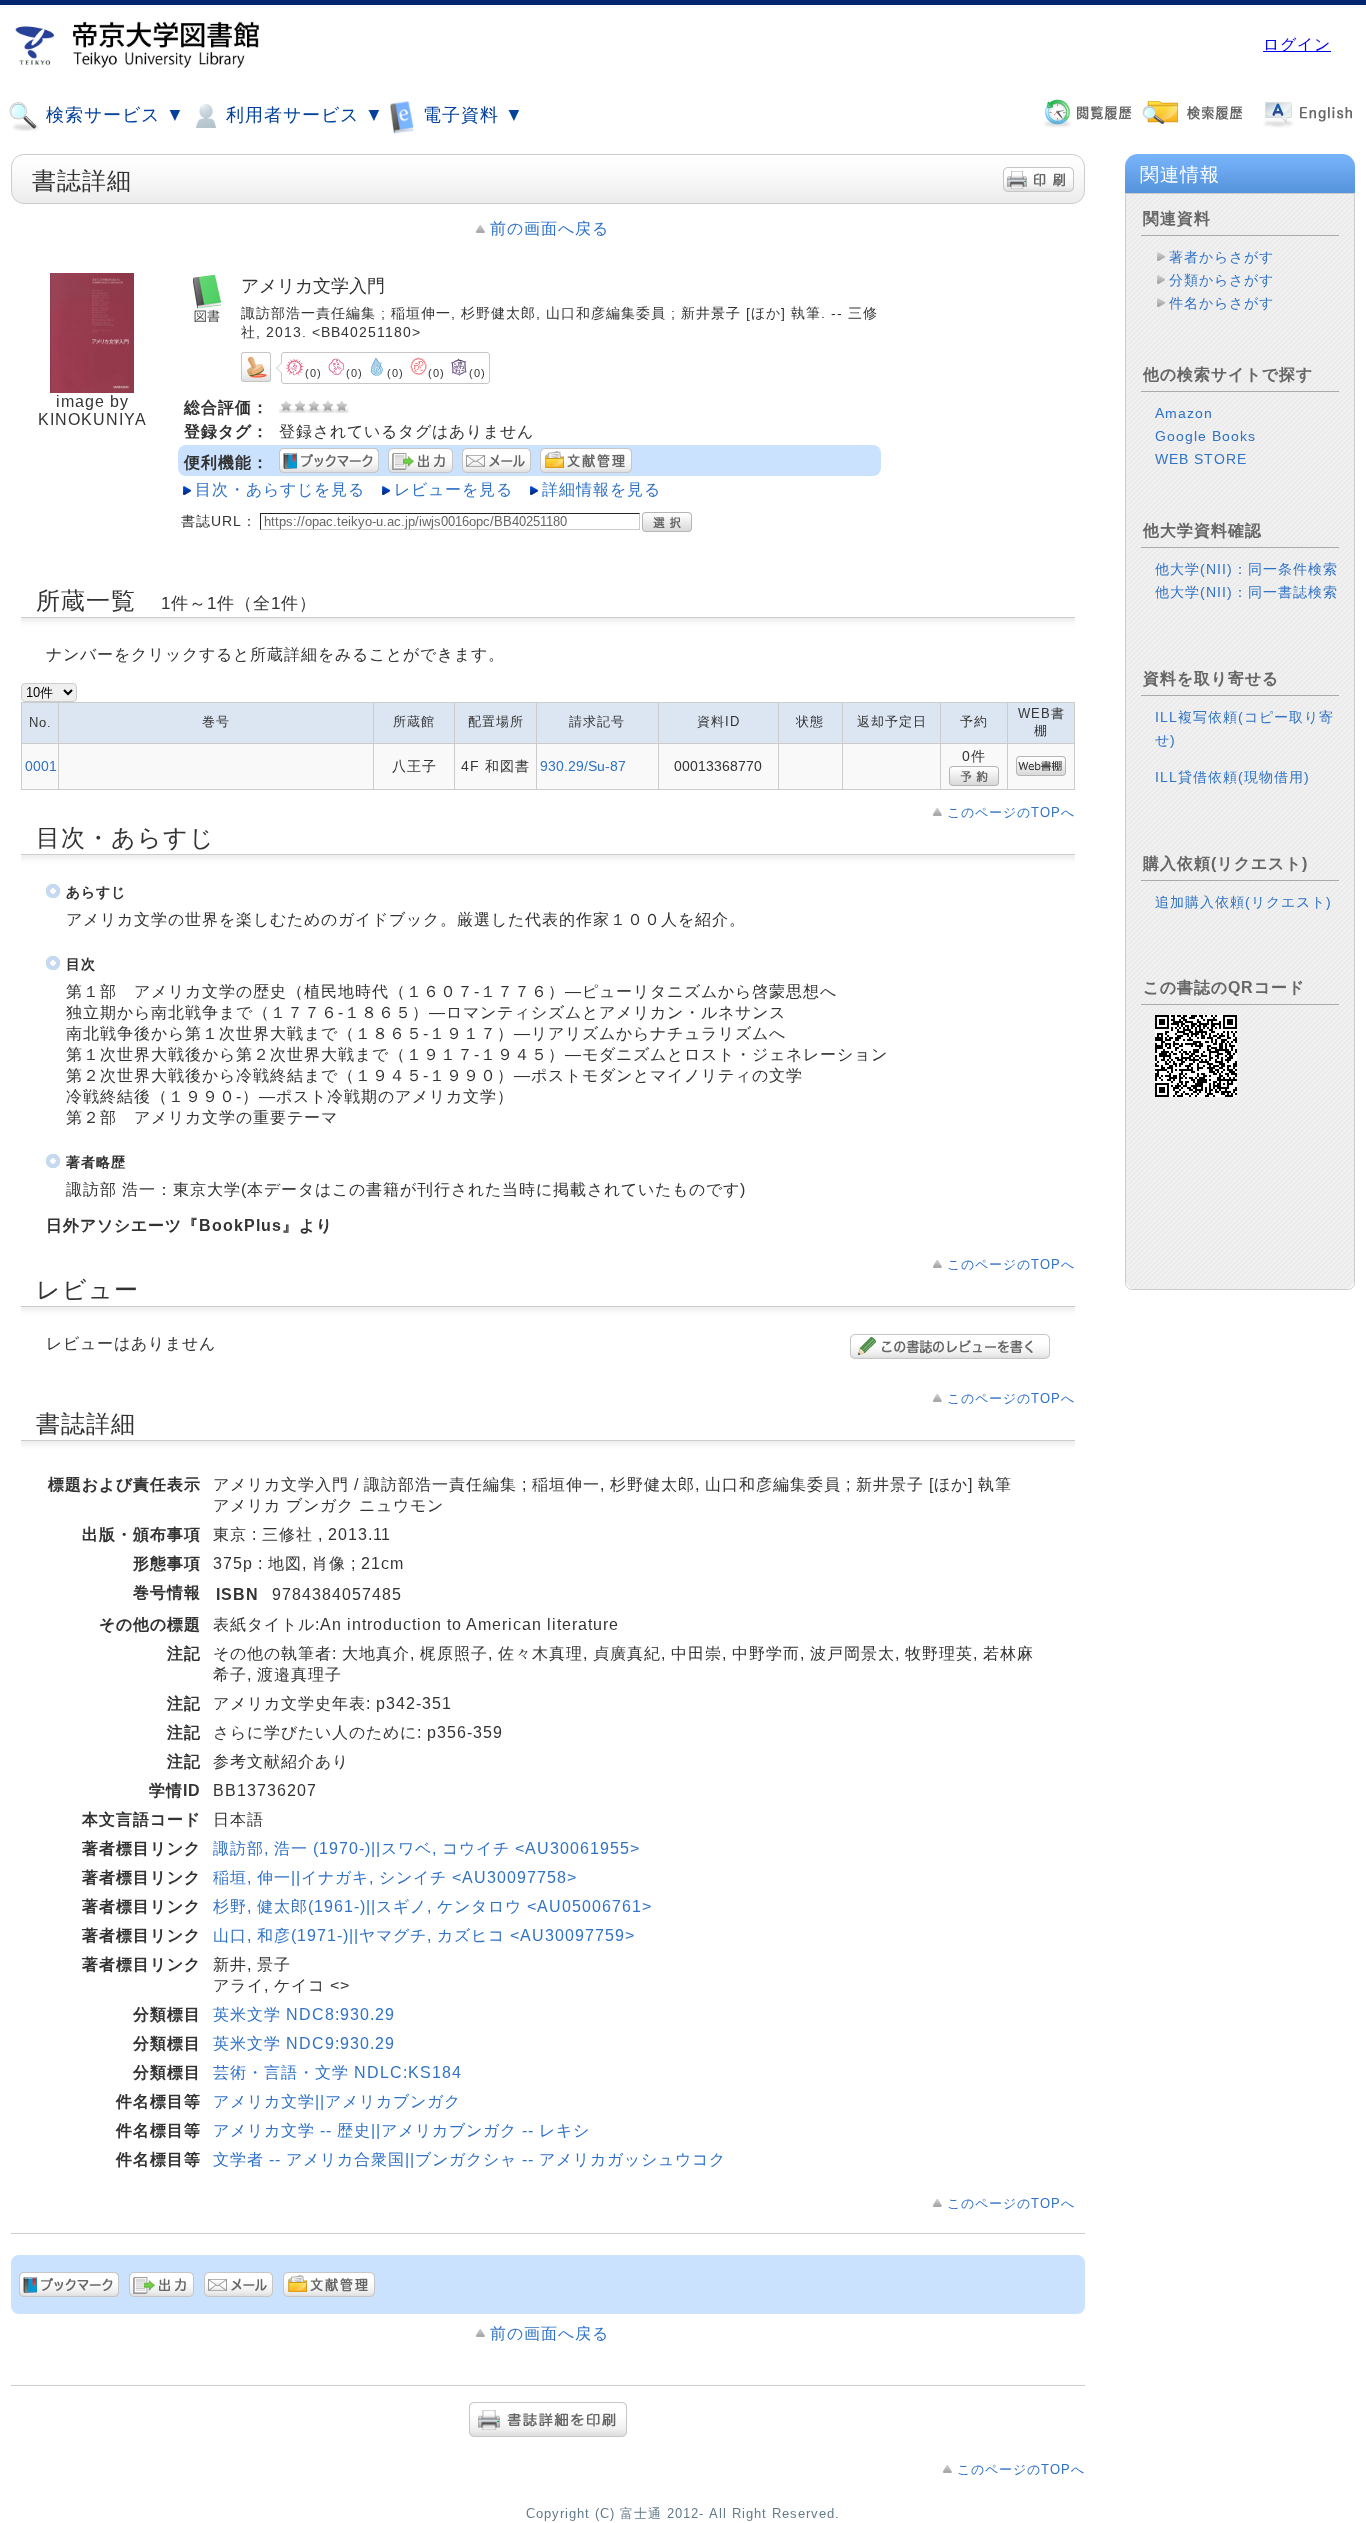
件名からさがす (1221, 303)
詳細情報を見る (601, 489)
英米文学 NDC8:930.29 (304, 2014)
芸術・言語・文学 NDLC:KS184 (337, 2072)
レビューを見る (453, 489)
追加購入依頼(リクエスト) (1243, 902)
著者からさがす (1221, 257)
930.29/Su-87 (583, 766)
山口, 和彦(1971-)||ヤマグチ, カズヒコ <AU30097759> (424, 1935)
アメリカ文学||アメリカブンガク (337, 2101)
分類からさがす (1221, 280)
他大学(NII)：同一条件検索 (1246, 569)
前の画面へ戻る (549, 228)
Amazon (1184, 413)
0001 (41, 766)
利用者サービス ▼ (302, 115)
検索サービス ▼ (112, 115)
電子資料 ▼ (470, 115)
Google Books (1205, 436)
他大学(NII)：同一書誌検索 (1246, 592)
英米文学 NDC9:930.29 (304, 2043)
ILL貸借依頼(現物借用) (1232, 777)
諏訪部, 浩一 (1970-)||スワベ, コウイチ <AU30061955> (426, 1848)
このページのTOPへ (1011, 812)
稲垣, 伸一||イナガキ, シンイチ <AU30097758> (395, 1877)
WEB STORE (1201, 459)
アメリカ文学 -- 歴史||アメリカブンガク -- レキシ (401, 2130)
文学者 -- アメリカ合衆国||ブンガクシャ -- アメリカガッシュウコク (469, 2159)
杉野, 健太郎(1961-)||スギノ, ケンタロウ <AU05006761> (432, 1906)
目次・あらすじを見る (280, 489)
